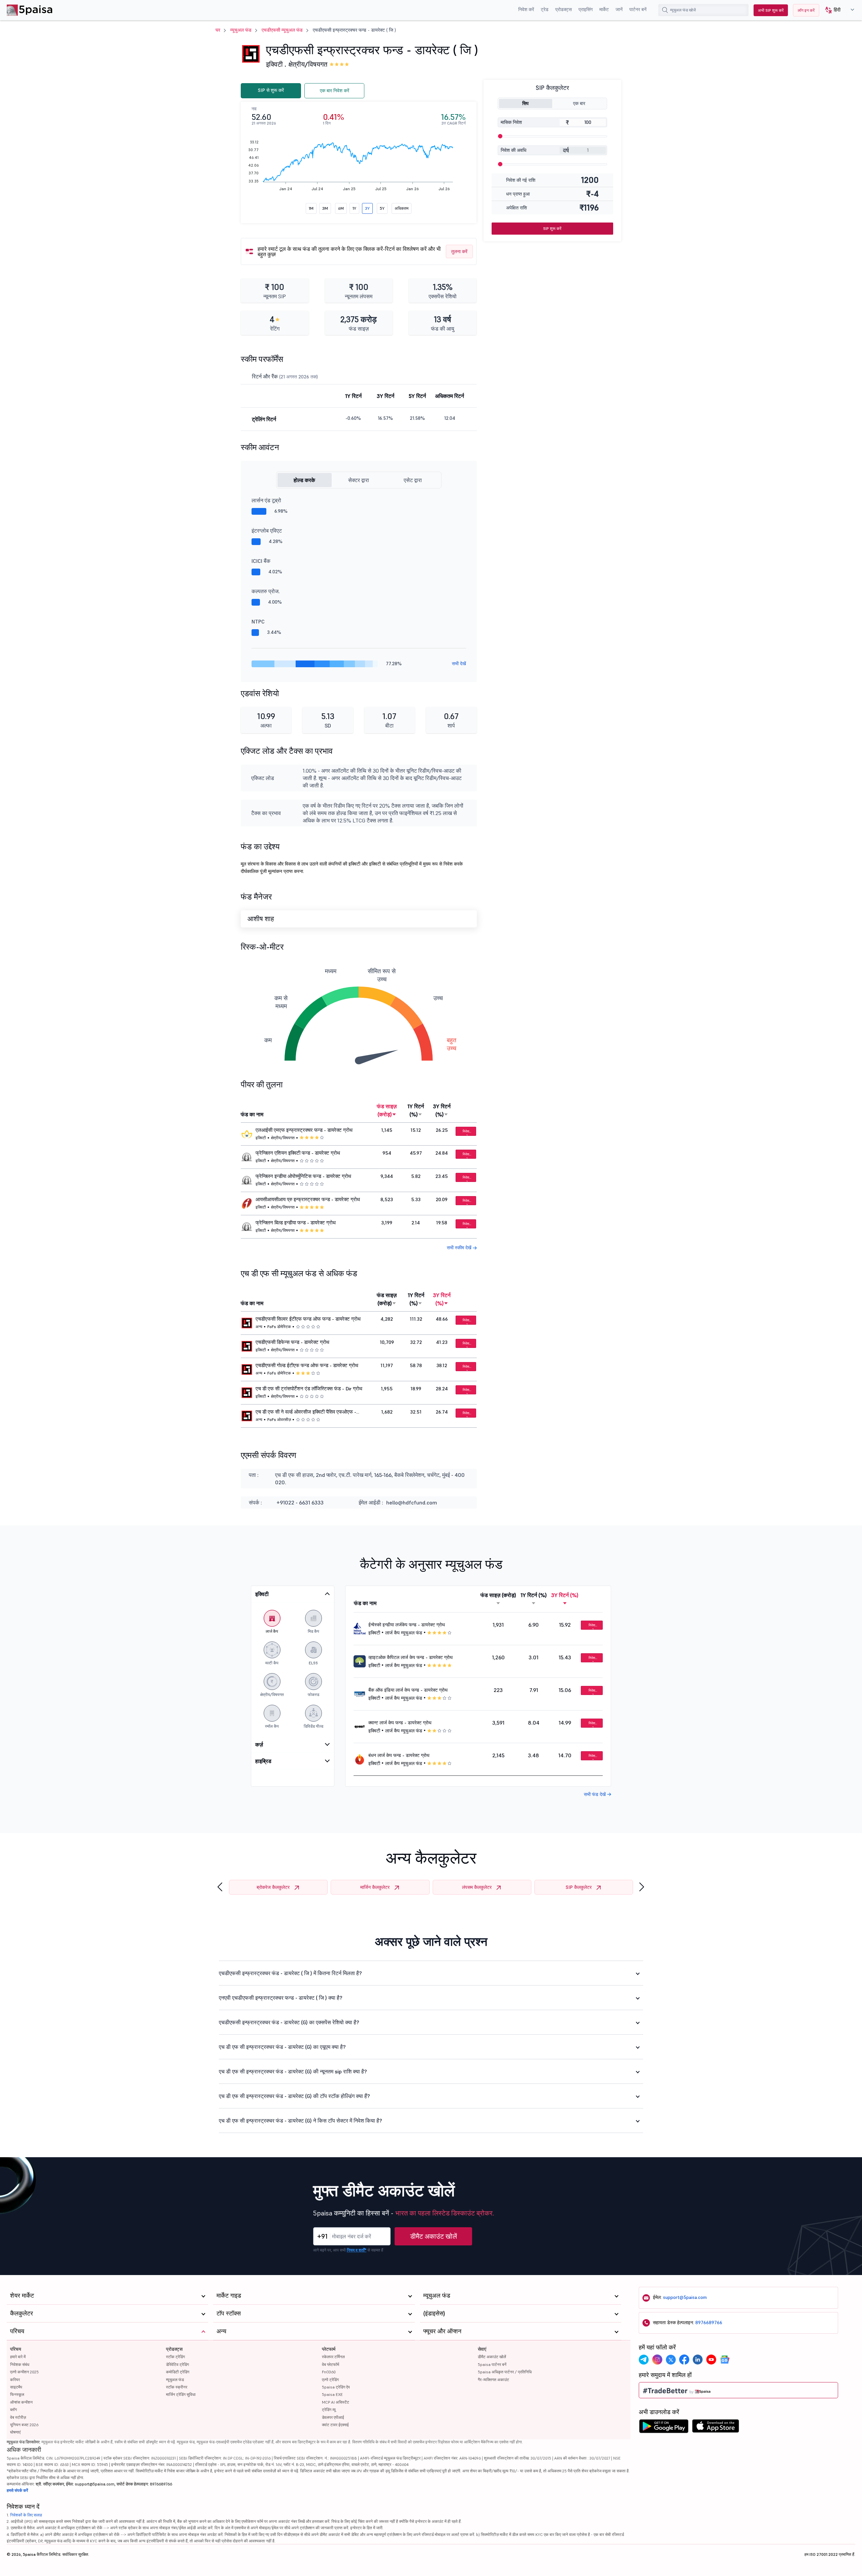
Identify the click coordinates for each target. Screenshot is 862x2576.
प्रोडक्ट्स (563, 9)
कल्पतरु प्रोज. (266, 591)
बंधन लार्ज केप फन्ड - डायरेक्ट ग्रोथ (399, 1755)
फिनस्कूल (17, 2394)
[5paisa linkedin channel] (698, 2360)
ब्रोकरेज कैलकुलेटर (273, 1887)
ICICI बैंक (261, 561)
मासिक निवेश (511, 122)
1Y (354, 208)
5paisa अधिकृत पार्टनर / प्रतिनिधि (505, 2372)
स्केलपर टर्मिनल (333, 2357)
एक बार (579, 103)
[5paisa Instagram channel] (657, 2360)
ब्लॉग (13, 2410)
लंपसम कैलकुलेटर (477, 1887)
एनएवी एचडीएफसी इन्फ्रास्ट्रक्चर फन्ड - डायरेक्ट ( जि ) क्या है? (281, 1998)
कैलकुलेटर (22, 2313)
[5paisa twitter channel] (671, 2360)
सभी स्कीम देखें (460, 1248)
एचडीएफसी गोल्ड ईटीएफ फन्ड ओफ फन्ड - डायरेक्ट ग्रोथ (307, 1365)
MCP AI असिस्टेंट (336, 2402)
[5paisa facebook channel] (684, 2360)
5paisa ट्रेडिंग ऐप (336, 2387)
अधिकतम (402, 208)
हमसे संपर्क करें (17, 2490)
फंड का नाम (252, 1114)
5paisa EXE (332, 2394)
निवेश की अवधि (513, 150)
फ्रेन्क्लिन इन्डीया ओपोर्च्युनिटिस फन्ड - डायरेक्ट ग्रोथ (303, 1176)
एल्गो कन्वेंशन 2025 (24, 2372)
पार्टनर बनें (638, 9)
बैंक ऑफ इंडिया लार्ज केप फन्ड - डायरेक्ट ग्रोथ (408, 1690)
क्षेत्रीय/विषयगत (308, 64)
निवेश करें (526, 9)
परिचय (16, 2349)
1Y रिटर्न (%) (416, 1110)
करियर (15, 2380)
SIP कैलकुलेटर (579, 1887)
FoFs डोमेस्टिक (279, 1327)
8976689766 (709, 2323)
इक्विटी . (276, 64)
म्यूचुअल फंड (241, 30)
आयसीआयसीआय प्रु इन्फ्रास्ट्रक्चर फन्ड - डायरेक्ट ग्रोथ (308, 1199)
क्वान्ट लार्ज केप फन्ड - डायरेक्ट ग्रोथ (400, 1723)
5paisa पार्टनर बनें (492, 2364)
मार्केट (604, 9)
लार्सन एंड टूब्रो (266, 500)
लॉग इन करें (806, 10)
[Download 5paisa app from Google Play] (664, 2428)
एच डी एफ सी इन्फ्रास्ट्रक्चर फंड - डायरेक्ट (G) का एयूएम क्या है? (282, 2047)
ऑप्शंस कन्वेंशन (21, 2402)
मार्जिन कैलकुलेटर (375, 1887)
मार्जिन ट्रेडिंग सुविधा (181, 2394)
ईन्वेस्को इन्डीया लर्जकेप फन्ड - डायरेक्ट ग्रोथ (407, 1625)
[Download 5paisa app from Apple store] (716, 2428)
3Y (367, 208)
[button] (837, 10)
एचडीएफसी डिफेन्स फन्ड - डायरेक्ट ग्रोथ (292, 1342)
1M (311, 208)
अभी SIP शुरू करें (771, 10)
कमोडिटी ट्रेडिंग (178, 2372)
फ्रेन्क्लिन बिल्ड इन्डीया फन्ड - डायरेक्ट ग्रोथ (296, 1223)
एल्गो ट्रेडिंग (330, 2380)
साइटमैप (16, 2387)
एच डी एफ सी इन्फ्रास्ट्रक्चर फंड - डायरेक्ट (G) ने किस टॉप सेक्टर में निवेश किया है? (301, 2121)
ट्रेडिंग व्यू (329, 2410)
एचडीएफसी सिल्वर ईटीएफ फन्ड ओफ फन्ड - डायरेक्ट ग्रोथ (308, 1319)
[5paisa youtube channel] (711, 2360)
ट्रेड (545, 9)
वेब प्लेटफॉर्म (330, 2364)
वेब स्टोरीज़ (18, 2417)
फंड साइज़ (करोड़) (387, 1110)
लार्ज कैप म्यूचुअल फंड (404, 1633)
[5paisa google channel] (725, 2360)
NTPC (258, 621)
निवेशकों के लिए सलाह (26, 2515)
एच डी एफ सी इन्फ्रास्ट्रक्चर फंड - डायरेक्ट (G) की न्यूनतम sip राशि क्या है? (293, 2071)
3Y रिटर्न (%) (442, 1110)
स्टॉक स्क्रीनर (177, 2387)
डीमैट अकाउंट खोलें (434, 2236)
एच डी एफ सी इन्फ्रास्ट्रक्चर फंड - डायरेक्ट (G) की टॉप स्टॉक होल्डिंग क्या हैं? (294, 2096)
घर (218, 30)
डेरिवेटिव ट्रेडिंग (177, 2364)
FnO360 (329, 2372)
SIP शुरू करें (552, 228)
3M (325, 208)
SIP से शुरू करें (271, 90)
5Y (382, 208)
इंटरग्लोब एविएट (267, 531)
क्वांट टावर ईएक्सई (335, 2425)
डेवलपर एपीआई (333, 2417)
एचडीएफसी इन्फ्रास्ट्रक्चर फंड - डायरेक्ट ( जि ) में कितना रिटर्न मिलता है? (290, 1973)
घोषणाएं (15, 2432)
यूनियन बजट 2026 (24, 2425)
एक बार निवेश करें (335, 91)
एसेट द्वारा (413, 480)
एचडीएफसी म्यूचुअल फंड (282, 30)
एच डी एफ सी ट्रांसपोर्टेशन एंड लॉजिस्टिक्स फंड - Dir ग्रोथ (309, 1389)
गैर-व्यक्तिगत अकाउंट (493, 2380)
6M (341, 208)
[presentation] (220, 1887)
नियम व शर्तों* (357, 2250)
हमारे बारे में (18, 2357)
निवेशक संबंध (20, 2364)
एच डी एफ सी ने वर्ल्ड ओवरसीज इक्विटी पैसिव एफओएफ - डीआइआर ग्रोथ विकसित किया (306, 1412)
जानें (619, 9)
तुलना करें (459, 251)
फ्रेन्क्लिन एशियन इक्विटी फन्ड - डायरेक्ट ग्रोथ (298, 1153)
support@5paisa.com (685, 2297)
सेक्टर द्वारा (359, 480)
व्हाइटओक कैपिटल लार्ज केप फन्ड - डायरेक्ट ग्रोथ (410, 1657)
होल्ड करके (304, 480)
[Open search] (665, 10)
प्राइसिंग (586, 9)
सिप (525, 103)
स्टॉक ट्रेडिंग (175, 2357)
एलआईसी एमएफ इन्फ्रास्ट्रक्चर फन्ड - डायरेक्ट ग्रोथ (304, 1130)
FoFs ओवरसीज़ (279, 1419)
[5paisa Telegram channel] (644, 2360)
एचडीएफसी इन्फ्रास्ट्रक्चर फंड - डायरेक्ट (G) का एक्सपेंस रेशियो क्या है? (289, 2022)
